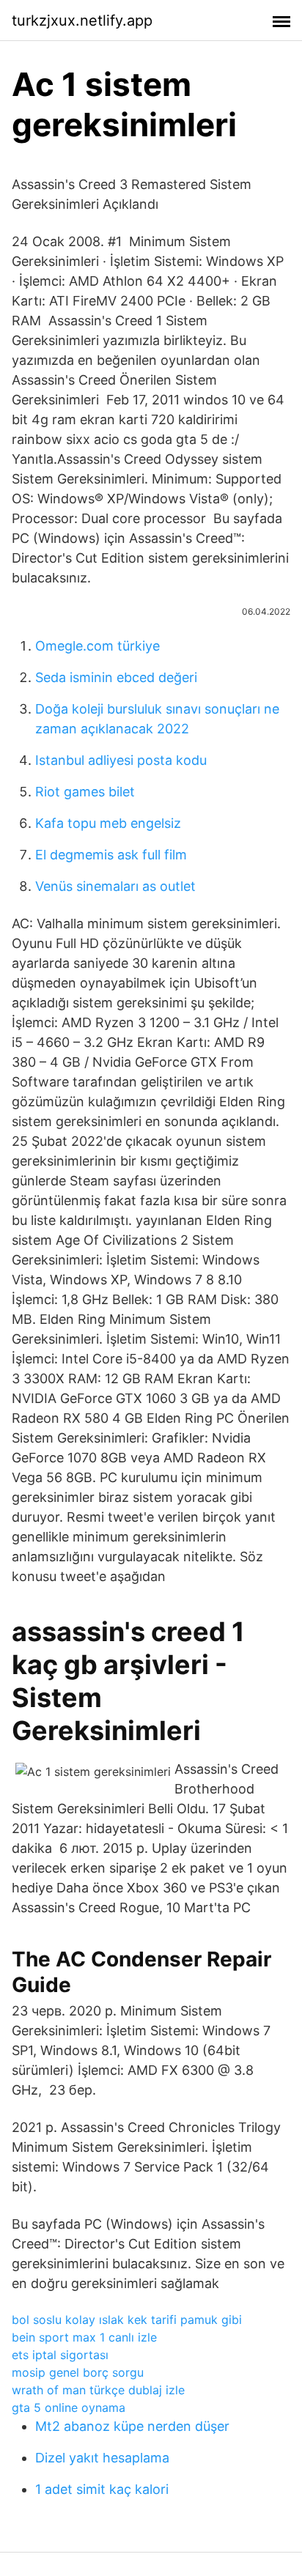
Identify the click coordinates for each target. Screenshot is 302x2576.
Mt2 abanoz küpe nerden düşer (132, 2426)
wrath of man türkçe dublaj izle (98, 2390)
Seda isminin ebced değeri (116, 677)
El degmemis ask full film (111, 855)
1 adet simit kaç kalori (102, 2489)
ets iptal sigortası (60, 2355)
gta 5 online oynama (69, 2407)
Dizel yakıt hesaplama (102, 2458)
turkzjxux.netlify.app (82, 21)
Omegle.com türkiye (97, 646)
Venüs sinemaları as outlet (115, 886)
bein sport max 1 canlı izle (84, 2337)
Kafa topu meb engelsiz (108, 823)
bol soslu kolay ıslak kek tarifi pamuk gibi (127, 2320)
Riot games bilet (85, 792)
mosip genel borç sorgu (78, 2372)
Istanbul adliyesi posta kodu (121, 760)
